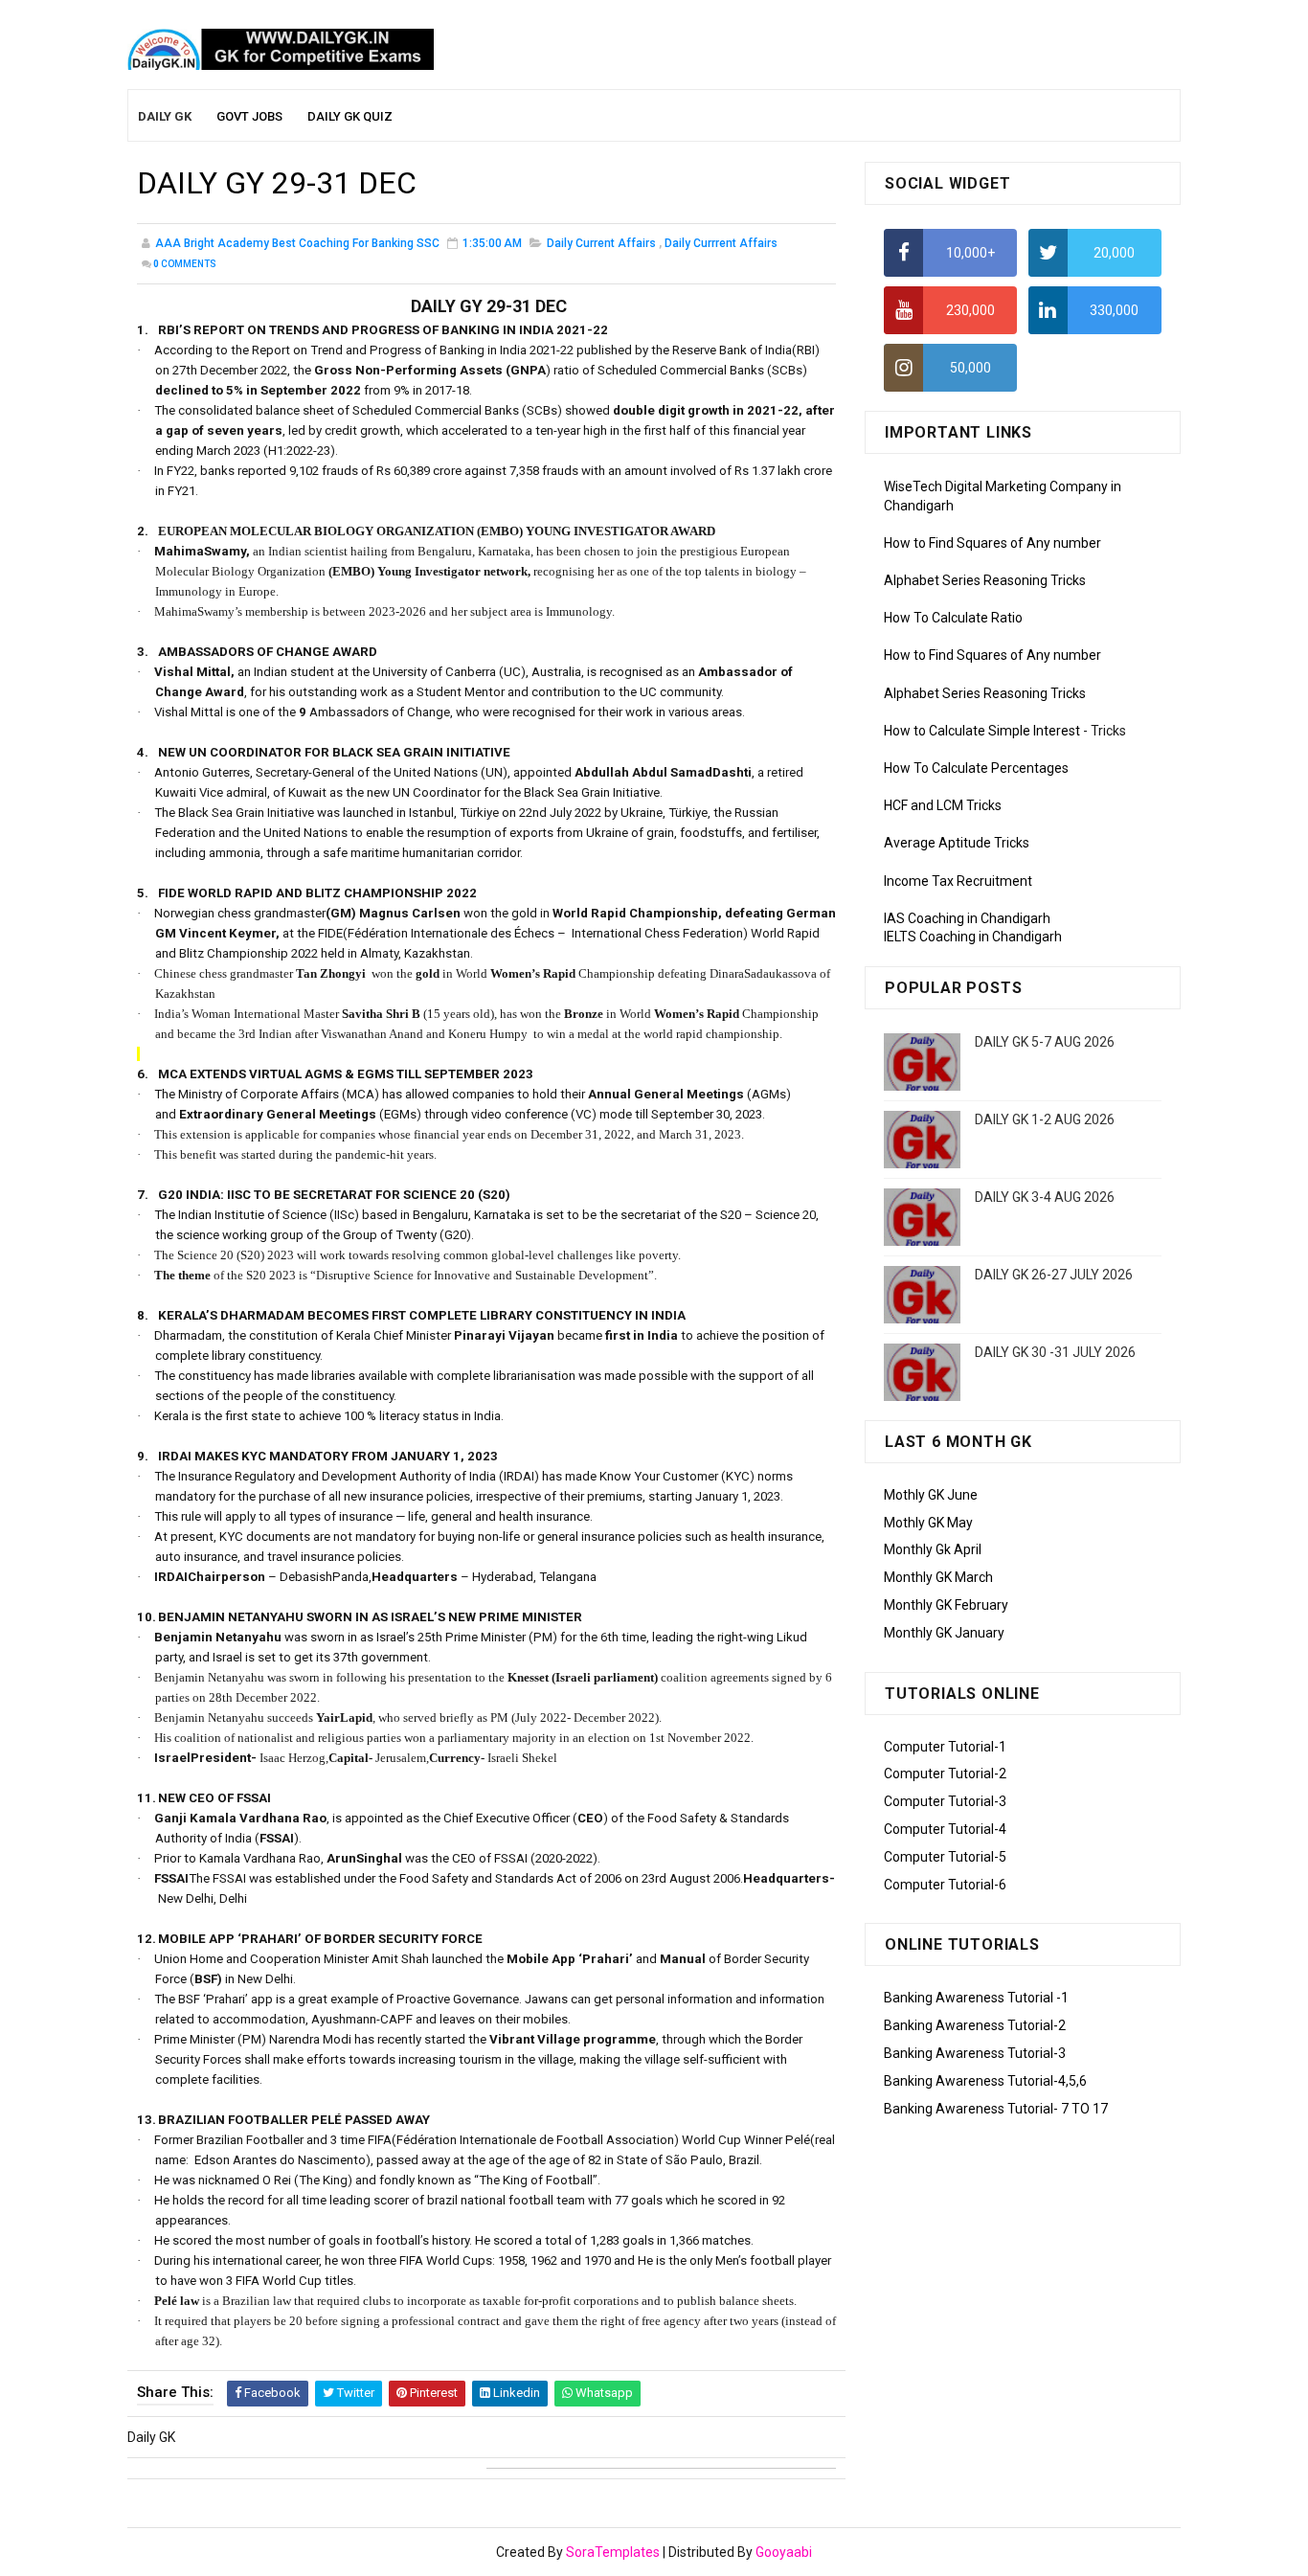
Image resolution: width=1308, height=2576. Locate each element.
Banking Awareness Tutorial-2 (975, 2025)
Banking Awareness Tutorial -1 (976, 1998)
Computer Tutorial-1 (945, 1747)
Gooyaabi (784, 2552)
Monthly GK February (946, 1605)
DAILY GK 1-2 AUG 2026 (1045, 1119)
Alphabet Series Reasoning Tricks (985, 580)
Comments (185, 264)
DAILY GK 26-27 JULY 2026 (1054, 1275)
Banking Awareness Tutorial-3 (975, 2053)
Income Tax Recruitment (958, 881)
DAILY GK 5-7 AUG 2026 (1045, 1042)
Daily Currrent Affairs (721, 243)
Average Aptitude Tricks (957, 843)
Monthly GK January (944, 1633)
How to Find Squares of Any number (992, 543)
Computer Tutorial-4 (945, 1829)
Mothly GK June (931, 1495)
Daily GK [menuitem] (165, 116)
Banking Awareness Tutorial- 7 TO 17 (996, 2109)
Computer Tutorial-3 (945, 1801)
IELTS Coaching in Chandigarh (973, 937)
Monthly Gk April (933, 1549)
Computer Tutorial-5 (945, 1857)
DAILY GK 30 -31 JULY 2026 (1055, 1352)
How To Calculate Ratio (953, 618)
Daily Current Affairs (601, 243)
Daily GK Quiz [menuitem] (350, 116)
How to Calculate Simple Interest (982, 731)
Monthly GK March (938, 1577)
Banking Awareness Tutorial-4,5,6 (985, 2081)
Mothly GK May (928, 1523)
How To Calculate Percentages (976, 768)
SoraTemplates (613, 2552)
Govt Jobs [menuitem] (249, 116)
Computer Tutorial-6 (945, 1885)
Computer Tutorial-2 (945, 1774)
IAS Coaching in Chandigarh (967, 918)
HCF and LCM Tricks (943, 805)
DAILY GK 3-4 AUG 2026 (1045, 1197)
